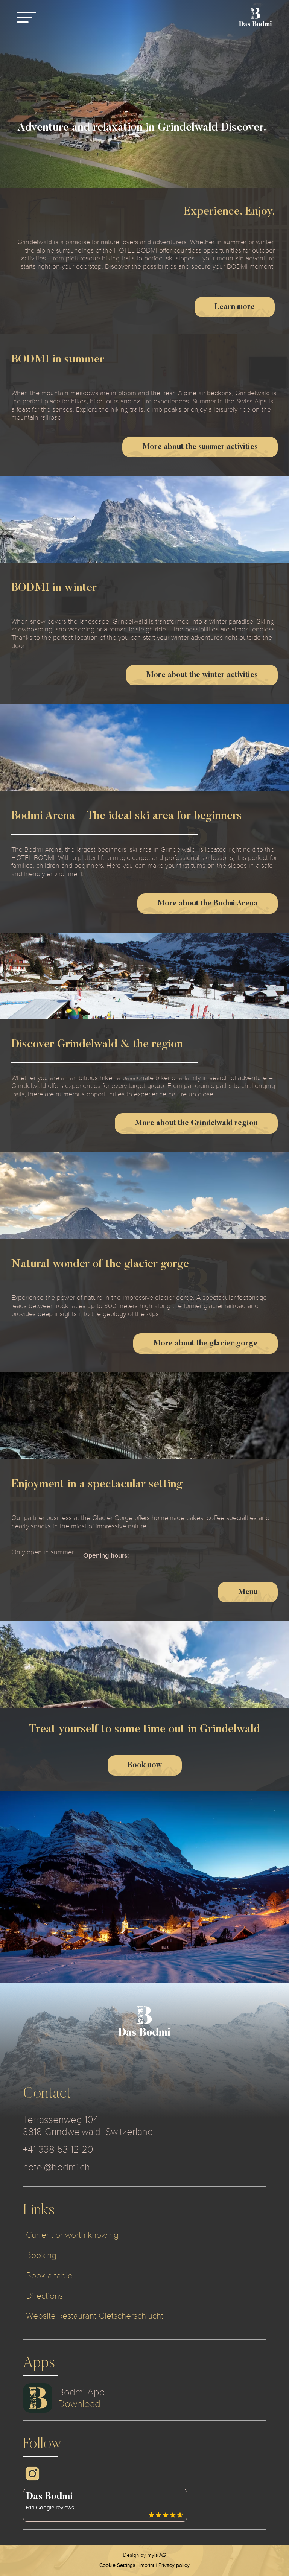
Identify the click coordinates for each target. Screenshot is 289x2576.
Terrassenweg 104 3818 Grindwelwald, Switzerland (88, 2126)
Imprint (147, 2565)
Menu (248, 1592)
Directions (44, 2296)
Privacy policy (174, 2565)
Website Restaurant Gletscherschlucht (95, 2316)
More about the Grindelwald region (196, 1123)
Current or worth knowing (72, 2235)
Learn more (235, 307)
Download (79, 2404)
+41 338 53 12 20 (58, 2149)
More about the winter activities (202, 675)
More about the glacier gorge (205, 1344)
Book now (145, 1765)
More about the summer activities (200, 447)
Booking (41, 2255)
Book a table (49, 2275)
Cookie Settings (117, 2565)
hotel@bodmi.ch (56, 2167)
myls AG (157, 2555)
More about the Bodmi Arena (208, 904)
